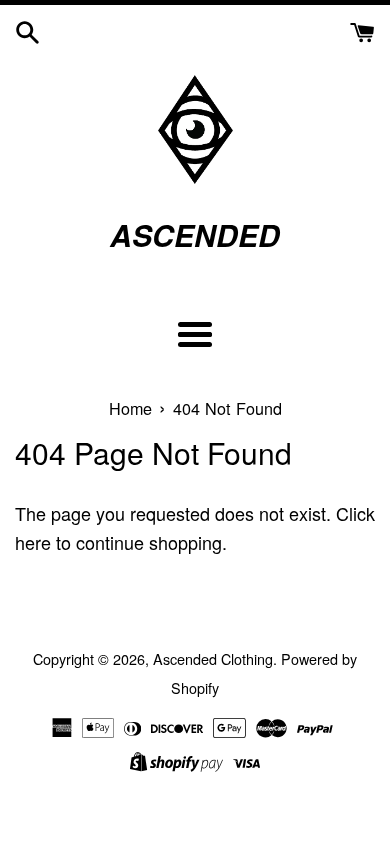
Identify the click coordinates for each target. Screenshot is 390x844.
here (33, 542)
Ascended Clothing (213, 658)
